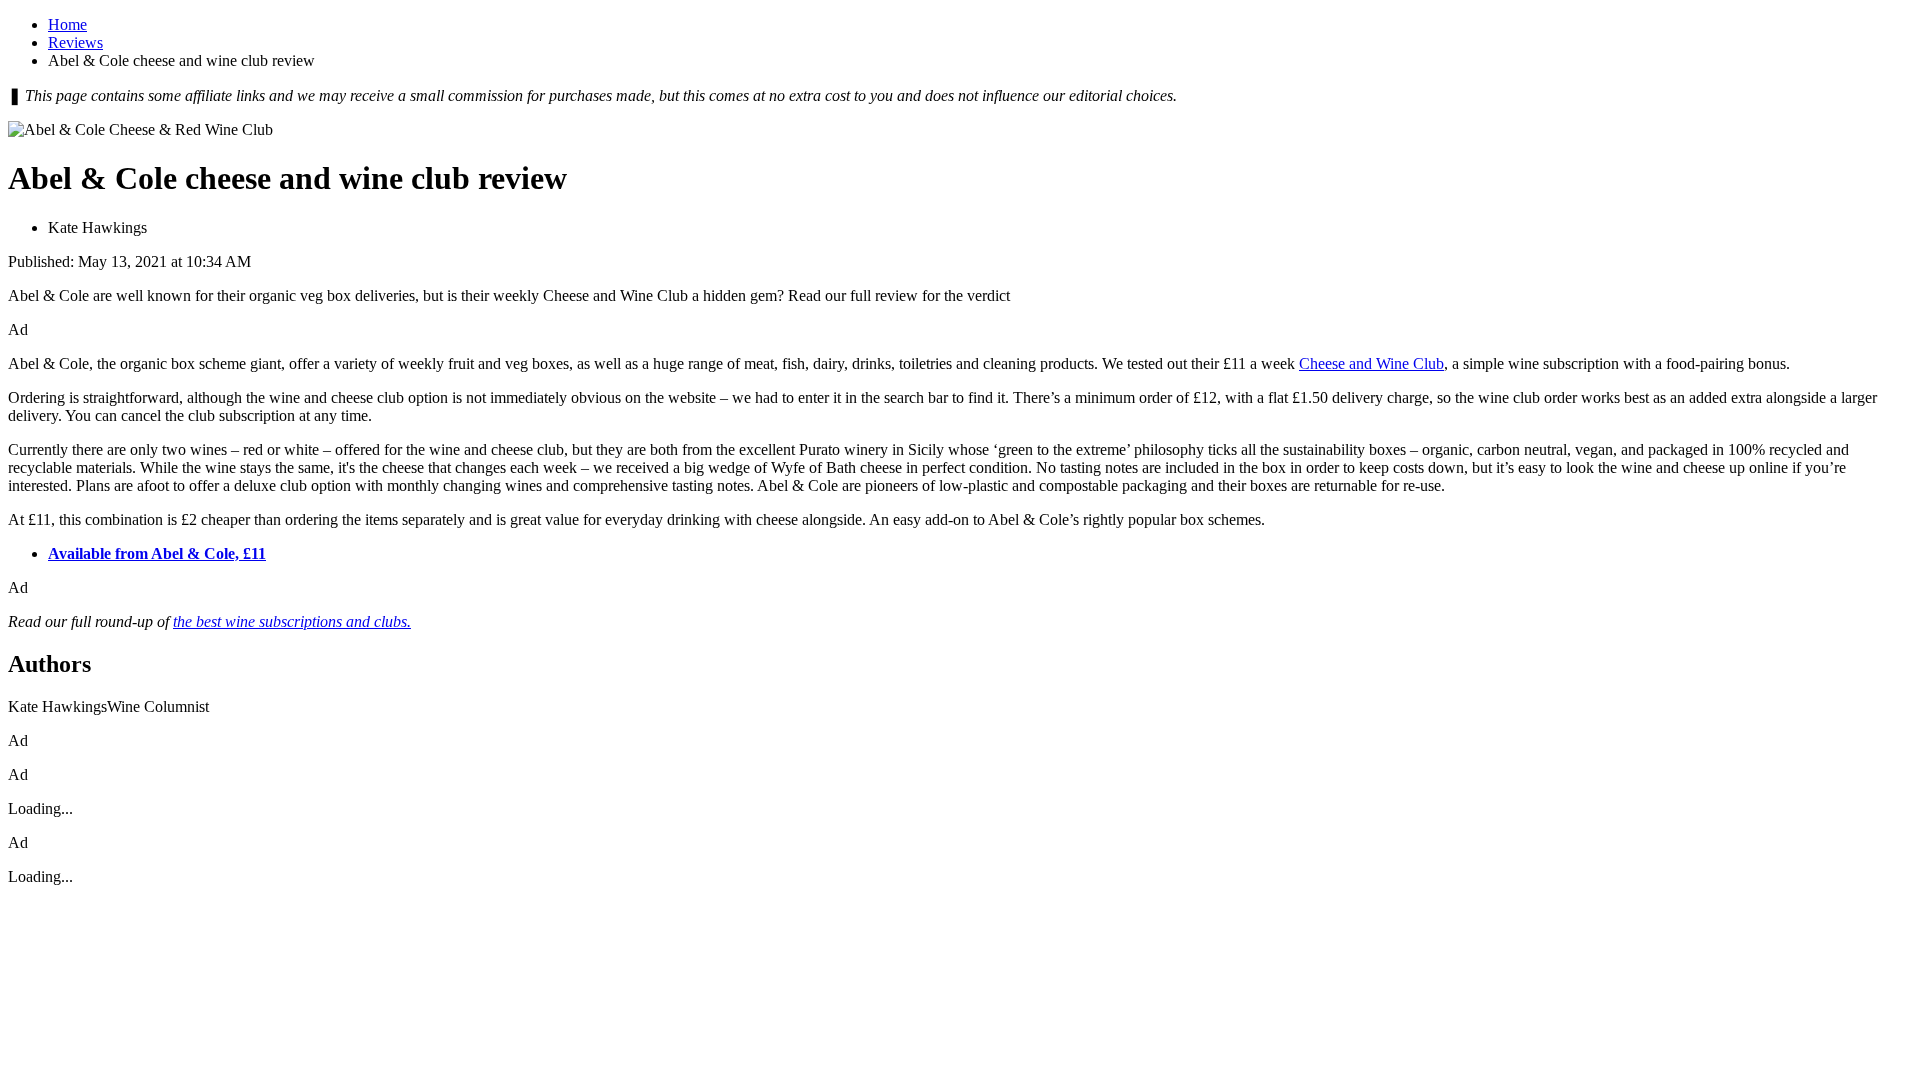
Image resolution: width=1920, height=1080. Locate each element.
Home (67, 24)
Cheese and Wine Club (1371, 363)
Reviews (75, 42)
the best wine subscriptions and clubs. (292, 621)
